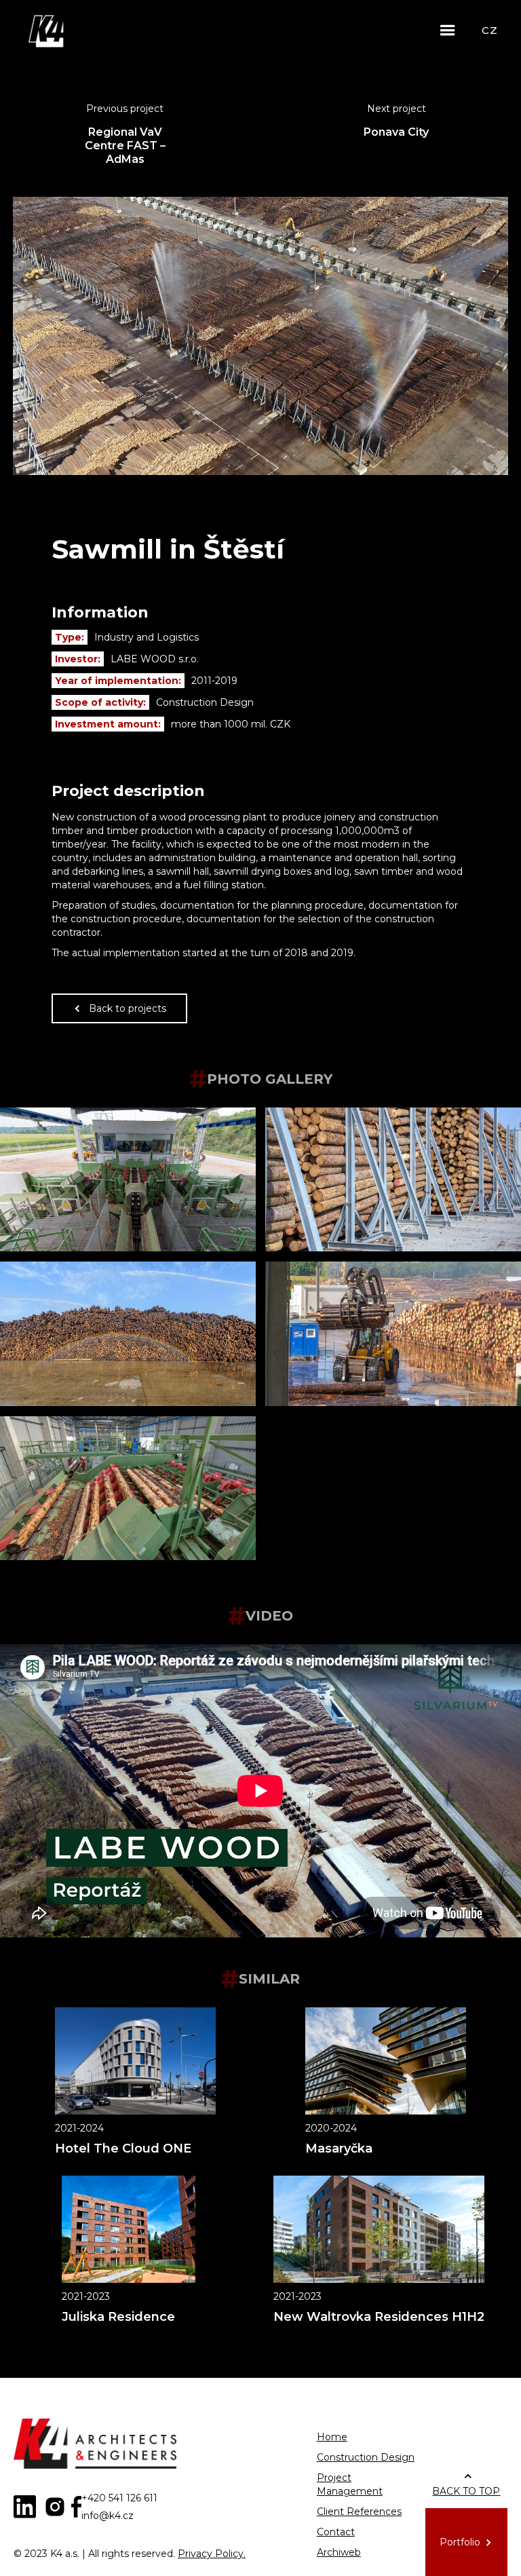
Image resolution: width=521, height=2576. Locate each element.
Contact (336, 2532)
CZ (489, 30)
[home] (47, 31)
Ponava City (396, 132)
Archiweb (339, 2552)
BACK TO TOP (466, 2491)
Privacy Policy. (212, 2554)
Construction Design (366, 2457)
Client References (359, 2512)
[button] (448, 31)
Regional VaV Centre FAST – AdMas (125, 146)
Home (332, 2437)
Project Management (350, 2484)
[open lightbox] (128, 1179)
